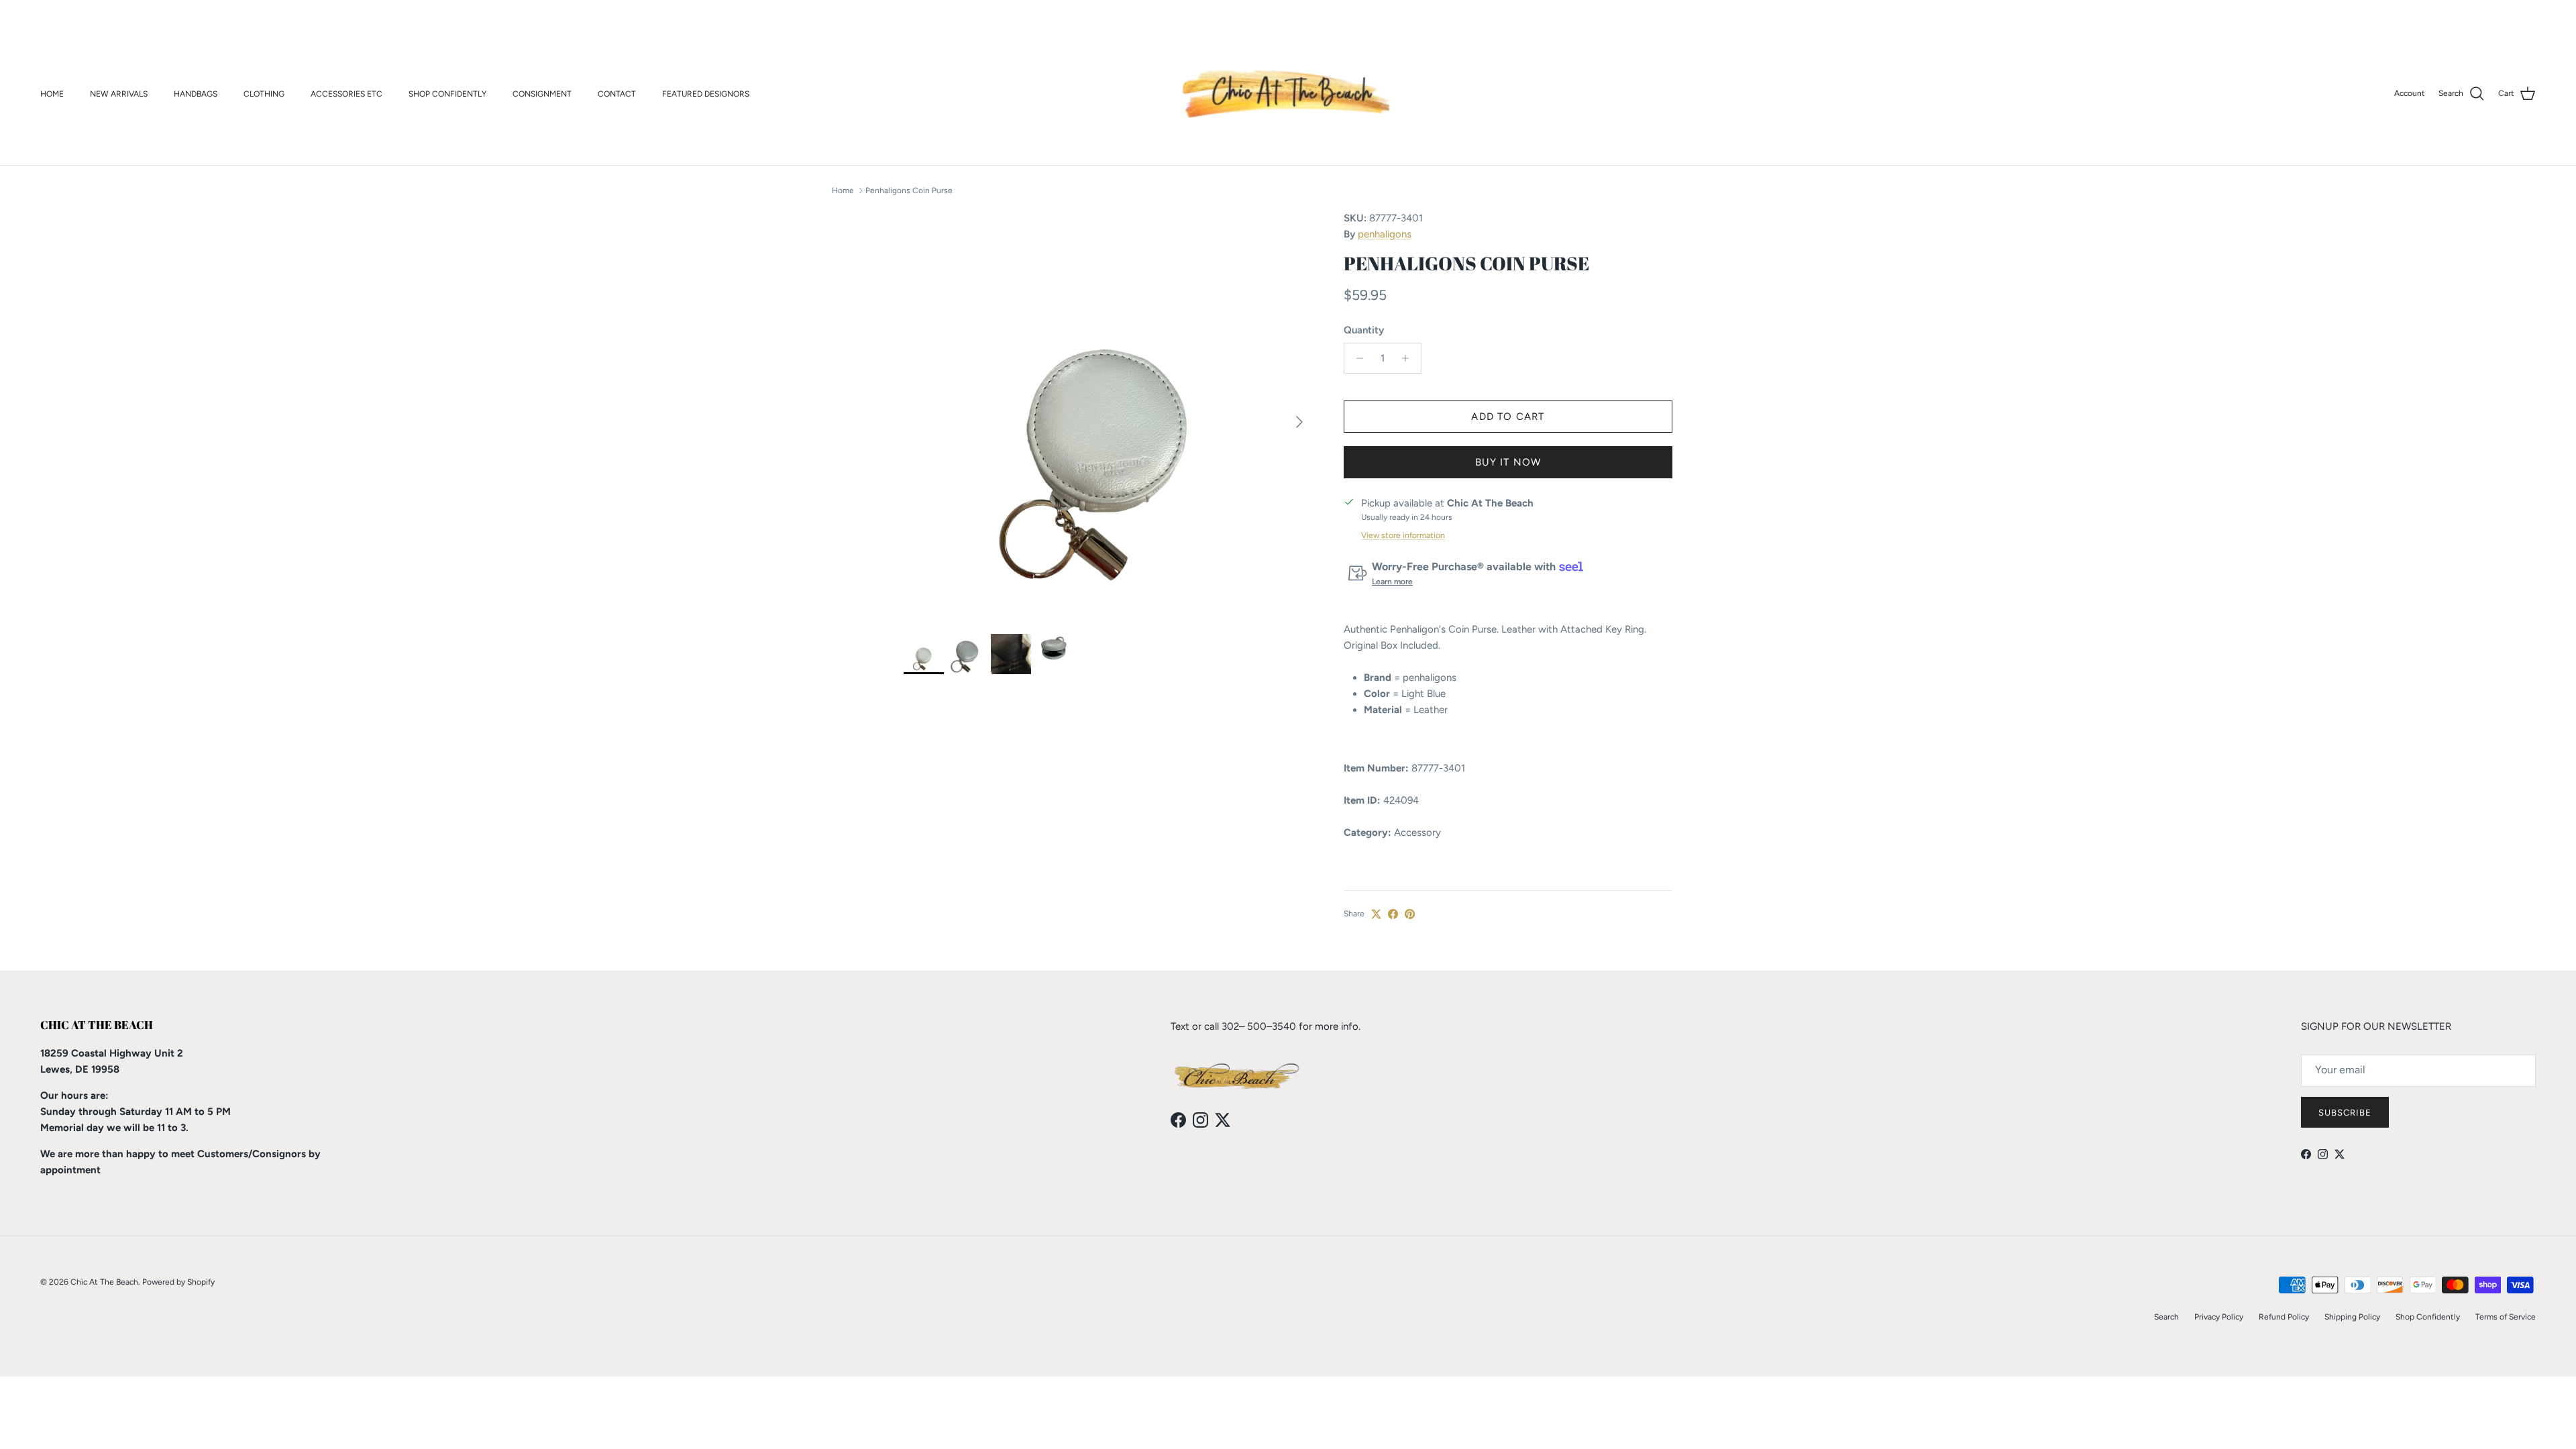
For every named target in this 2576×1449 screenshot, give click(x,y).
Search (2166, 1317)
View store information (1403, 535)
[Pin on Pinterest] (1410, 914)
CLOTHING (264, 94)
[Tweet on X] (1376, 914)
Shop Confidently (2428, 1317)
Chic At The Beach (104, 1282)
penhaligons (1385, 234)
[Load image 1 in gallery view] (1109, 415)
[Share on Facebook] (1393, 914)
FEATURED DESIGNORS (706, 94)
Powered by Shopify (178, 1282)
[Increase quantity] (1409, 358)
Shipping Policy (2352, 1317)
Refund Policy (2284, 1317)
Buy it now (1508, 462)
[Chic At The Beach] (1288, 94)
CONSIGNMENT (542, 94)
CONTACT (617, 94)
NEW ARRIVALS (119, 94)
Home (843, 191)
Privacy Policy (2219, 1317)
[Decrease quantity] (1356, 358)
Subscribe (2345, 1113)
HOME (52, 94)
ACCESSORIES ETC (346, 94)
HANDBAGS (196, 94)
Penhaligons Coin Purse (909, 191)
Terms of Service (2506, 1317)
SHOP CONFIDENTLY (447, 94)
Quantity (1364, 330)
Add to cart (1508, 417)
